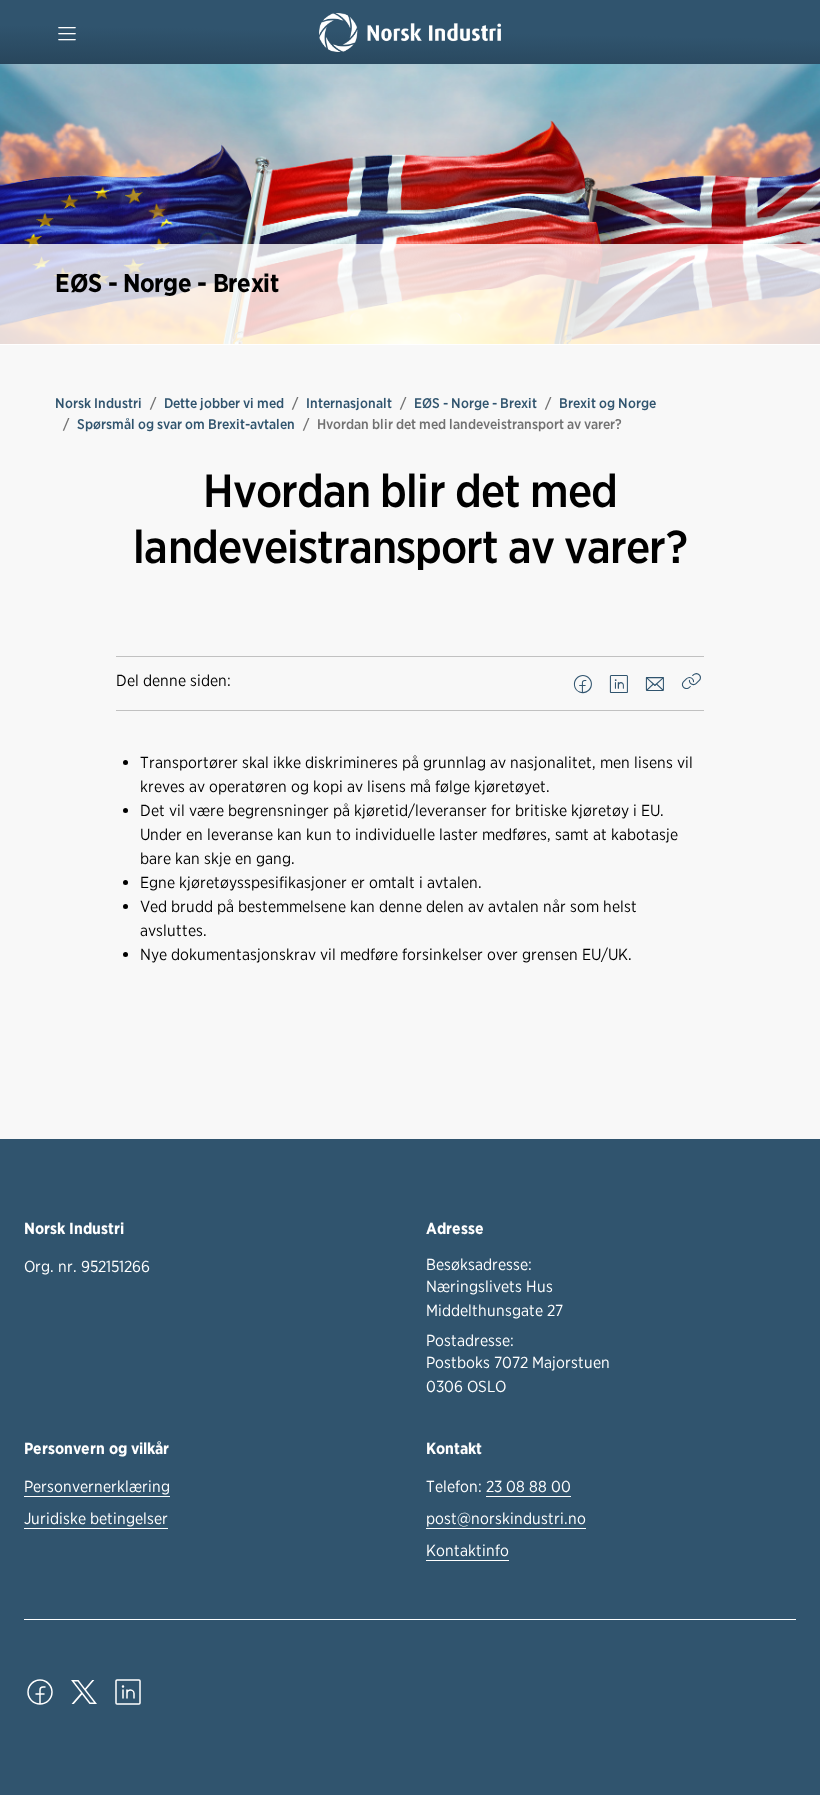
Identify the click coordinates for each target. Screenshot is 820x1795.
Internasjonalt (349, 403)
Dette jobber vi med (224, 403)
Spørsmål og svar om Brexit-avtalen (186, 424)
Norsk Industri (98, 403)
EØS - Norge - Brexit (475, 403)
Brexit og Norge (607, 403)
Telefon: (498, 1486)
